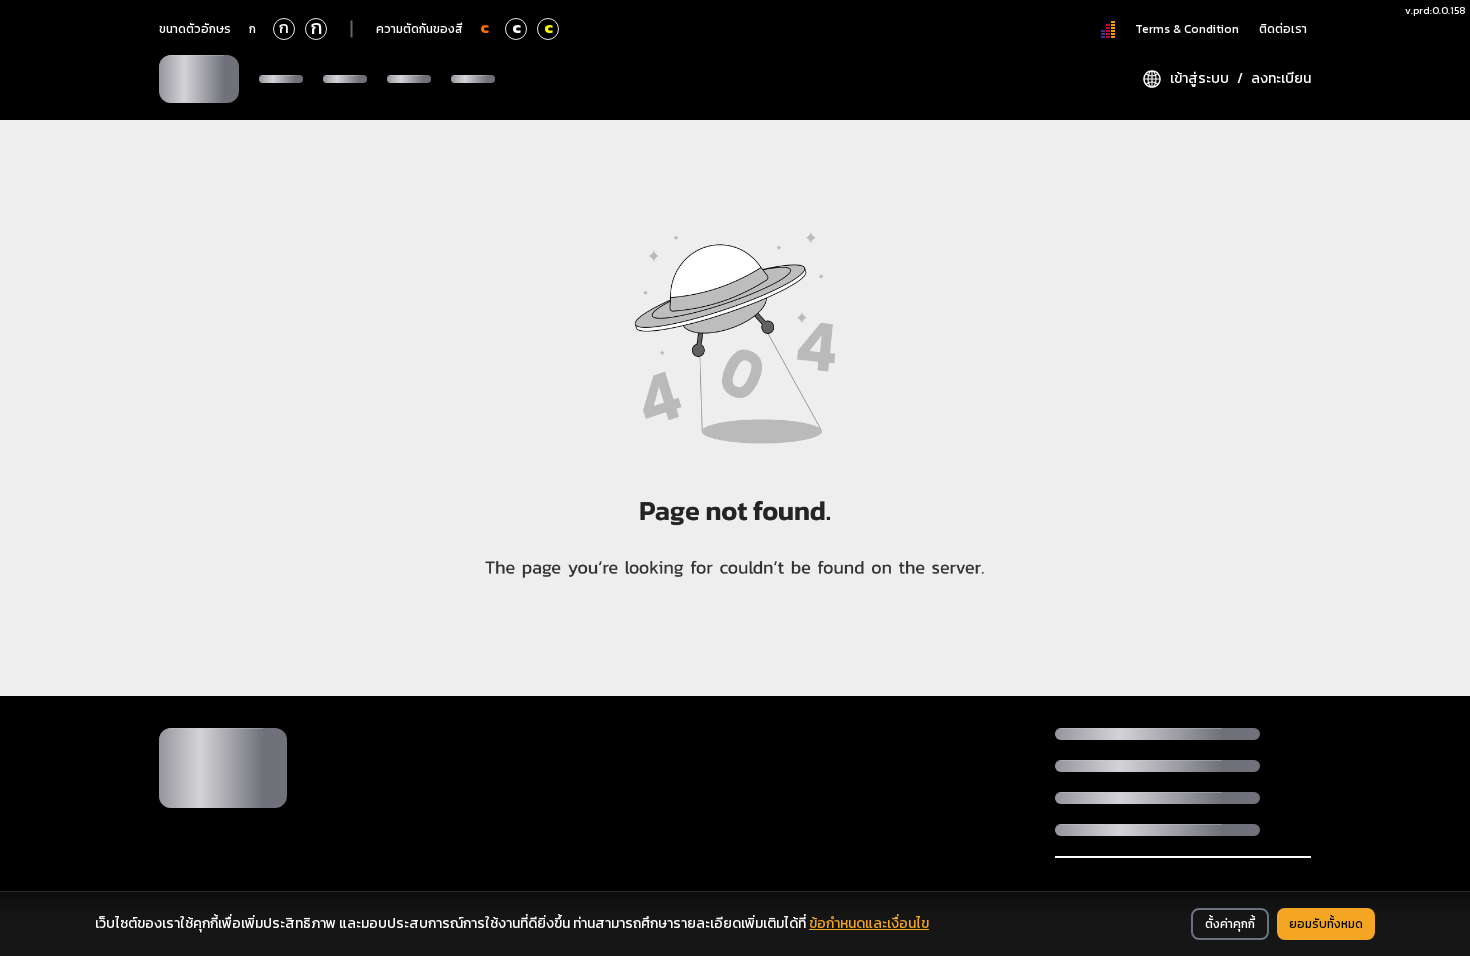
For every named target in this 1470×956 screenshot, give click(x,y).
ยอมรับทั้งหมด (1326, 924)
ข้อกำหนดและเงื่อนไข (869, 923)
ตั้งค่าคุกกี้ (1230, 924)
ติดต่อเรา (1283, 29)
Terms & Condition (1187, 29)
